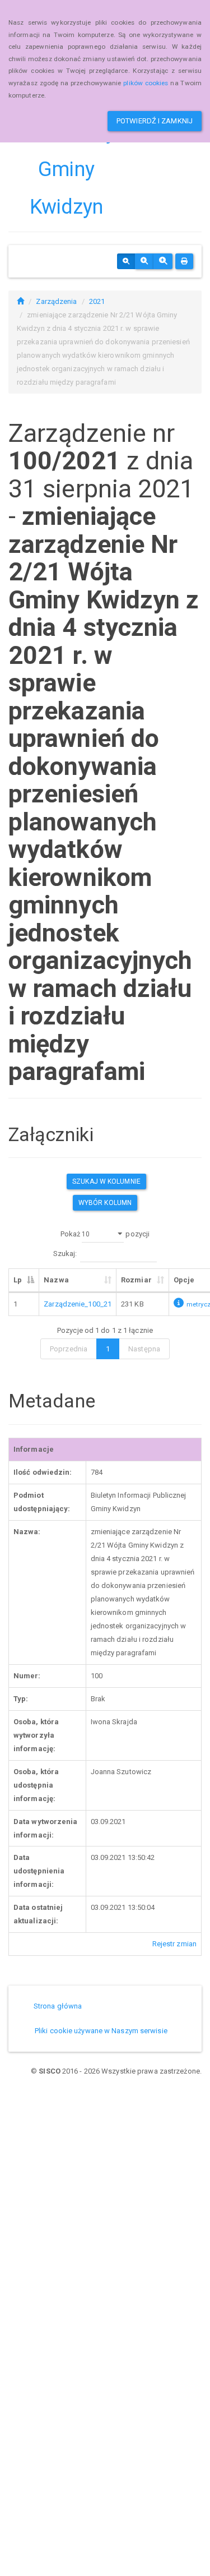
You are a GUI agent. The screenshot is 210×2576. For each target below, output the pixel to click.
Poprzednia (69, 1349)
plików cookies (146, 83)
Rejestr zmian (174, 1944)
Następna (144, 1349)
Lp (18, 1280)
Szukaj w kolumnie (106, 1181)
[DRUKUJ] (184, 261)
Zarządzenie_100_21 (78, 1304)
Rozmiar (136, 1280)
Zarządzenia (56, 301)
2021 (97, 301)
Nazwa (56, 1280)
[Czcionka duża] (163, 261)
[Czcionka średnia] (144, 261)
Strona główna (58, 2006)
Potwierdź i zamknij (155, 121)
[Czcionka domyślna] (126, 261)
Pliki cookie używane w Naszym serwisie (101, 2031)
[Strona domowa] (20, 301)
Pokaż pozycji (105, 1234)
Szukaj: (65, 1254)
